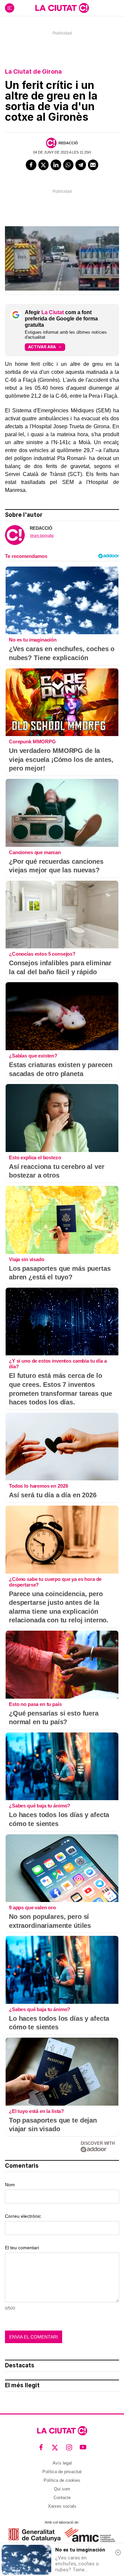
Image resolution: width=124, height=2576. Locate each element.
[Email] (93, 165)
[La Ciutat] (62, 8)
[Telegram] (81, 165)
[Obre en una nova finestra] (35, 2535)
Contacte (62, 2498)
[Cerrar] (118, 2552)
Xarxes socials (62, 2506)
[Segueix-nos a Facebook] (41, 2447)
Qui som (62, 2489)
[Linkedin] (56, 165)
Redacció (68, 143)
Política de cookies (62, 2480)
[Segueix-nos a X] (55, 2447)
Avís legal (62, 2463)
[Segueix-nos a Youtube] (83, 2447)
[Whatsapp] (68, 165)
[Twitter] (44, 165)
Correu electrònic (23, 2216)
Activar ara (42, 347)
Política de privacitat (62, 2472)
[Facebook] (31, 165)
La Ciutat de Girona (33, 71)
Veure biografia (42, 535)
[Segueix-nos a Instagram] (69, 2447)
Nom (10, 2185)
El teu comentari (22, 2248)
